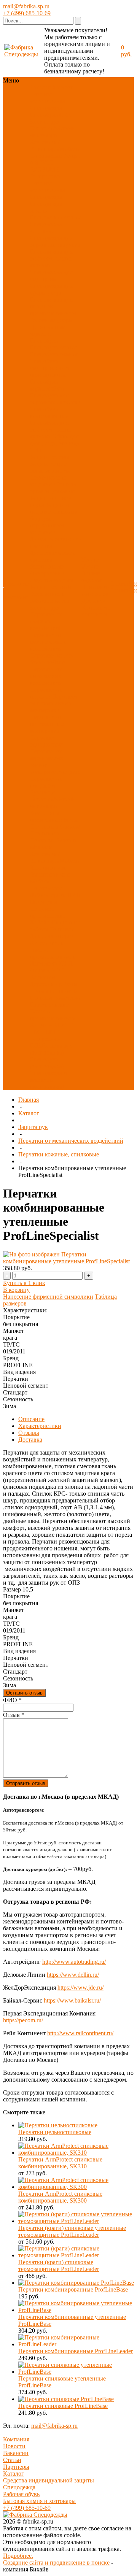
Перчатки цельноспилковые (55, 2132)
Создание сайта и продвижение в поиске (56, 2563)
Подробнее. (18, 2556)
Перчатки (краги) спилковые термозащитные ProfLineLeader (59, 2266)
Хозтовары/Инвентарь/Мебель (54, 145)
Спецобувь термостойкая (47, 385)
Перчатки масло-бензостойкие (52, 659)
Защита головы (49, 457)
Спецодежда (46, 108)
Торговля (62, 929)
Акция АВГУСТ (51, 1025)
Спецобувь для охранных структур (55, 399)
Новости (14, 2446)
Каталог (29, 1113)
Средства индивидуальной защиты (49, 2480)
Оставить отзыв (24, 1693)
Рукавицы (43, 792)
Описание (31, 1419)
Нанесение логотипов (96, 590)
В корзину (16, 1290)
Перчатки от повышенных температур (53, 703)
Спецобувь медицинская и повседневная (49, 368)
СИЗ (65, 115)
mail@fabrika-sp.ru (26, 6)
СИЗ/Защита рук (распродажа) (51, 1049)
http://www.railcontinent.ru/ (80, 2033)
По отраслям (46, 156)
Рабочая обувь (21, 2494)
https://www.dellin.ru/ (73, 1975)
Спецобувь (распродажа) (47, 1063)
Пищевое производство (48, 912)
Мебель (39, 881)
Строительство (49, 1005)
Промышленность (53, 991)
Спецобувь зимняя (54, 354)
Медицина (43, 902)
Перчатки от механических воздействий (48, 642)
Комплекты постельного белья (54, 816)
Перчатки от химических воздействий (46, 676)
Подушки (42, 840)
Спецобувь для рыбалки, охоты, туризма (51, 430)
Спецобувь (44, 115)
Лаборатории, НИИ (55, 895)
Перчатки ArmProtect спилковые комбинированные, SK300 (60, 2197)
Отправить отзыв (26, 1783)
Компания (16, 2439)
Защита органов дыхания (53, 488)
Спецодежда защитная (46, 228)
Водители (42, 977)
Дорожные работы (54, 984)
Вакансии (16, 2453)
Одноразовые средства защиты (52, 577)
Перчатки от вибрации (46, 782)
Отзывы (29, 1433)
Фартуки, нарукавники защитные (47, 525)
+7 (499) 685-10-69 (27, 13)
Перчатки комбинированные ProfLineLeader (76, 2351)
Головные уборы (51, 320)
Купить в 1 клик (24, 1283)
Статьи (12, 2460)
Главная (29, 1100)
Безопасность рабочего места (49, 597)
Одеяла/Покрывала (55, 830)
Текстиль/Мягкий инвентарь (53, 132)
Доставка (93, 601)
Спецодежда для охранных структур (55, 241)
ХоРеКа (40, 922)
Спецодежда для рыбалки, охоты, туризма (51, 258)
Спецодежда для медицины (51, 276)
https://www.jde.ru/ (80, 1988)
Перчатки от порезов (46, 693)
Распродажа (45, 176)
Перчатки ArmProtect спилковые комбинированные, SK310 (60, 2163)
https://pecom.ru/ (23, 2020)
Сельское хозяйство (55, 998)
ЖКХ (66, 963)
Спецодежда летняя (55, 217)
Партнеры (16, 2467)
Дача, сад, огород (52, 936)
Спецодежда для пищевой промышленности (53, 306)
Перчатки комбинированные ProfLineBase (73, 2289)
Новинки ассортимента (47, 98)
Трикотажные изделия (47, 330)
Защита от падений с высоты (53, 508)
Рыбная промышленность (53, 953)
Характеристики (40, 1426)
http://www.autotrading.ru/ (74, 1962)
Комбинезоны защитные (48, 481)
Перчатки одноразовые (46, 741)
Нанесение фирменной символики (48, 1297)
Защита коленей (50, 587)
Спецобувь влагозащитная (49, 412)
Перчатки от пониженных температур (47, 724)
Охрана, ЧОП (47, 970)
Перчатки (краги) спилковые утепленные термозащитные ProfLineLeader (72, 2231)
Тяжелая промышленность (53, 1015)
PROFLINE (45, 169)
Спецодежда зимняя (46, 207)
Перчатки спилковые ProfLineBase (63, 2406)
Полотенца (44, 827)
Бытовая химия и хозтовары (39, 2501)
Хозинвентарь (48, 868)
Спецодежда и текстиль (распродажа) (48, 1080)
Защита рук (45, 121)
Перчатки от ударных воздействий (46, 621)
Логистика (44, 963)
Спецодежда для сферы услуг (51, 289)
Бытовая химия (49, 874)
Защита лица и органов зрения (50, 467)
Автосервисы (47, 943)
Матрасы (41, 847)
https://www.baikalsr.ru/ (72, 2000)
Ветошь (66, 840)
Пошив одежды (92, 577)
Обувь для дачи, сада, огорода (54, 440)
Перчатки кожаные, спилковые (59, 1154)
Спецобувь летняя (53, 347)
